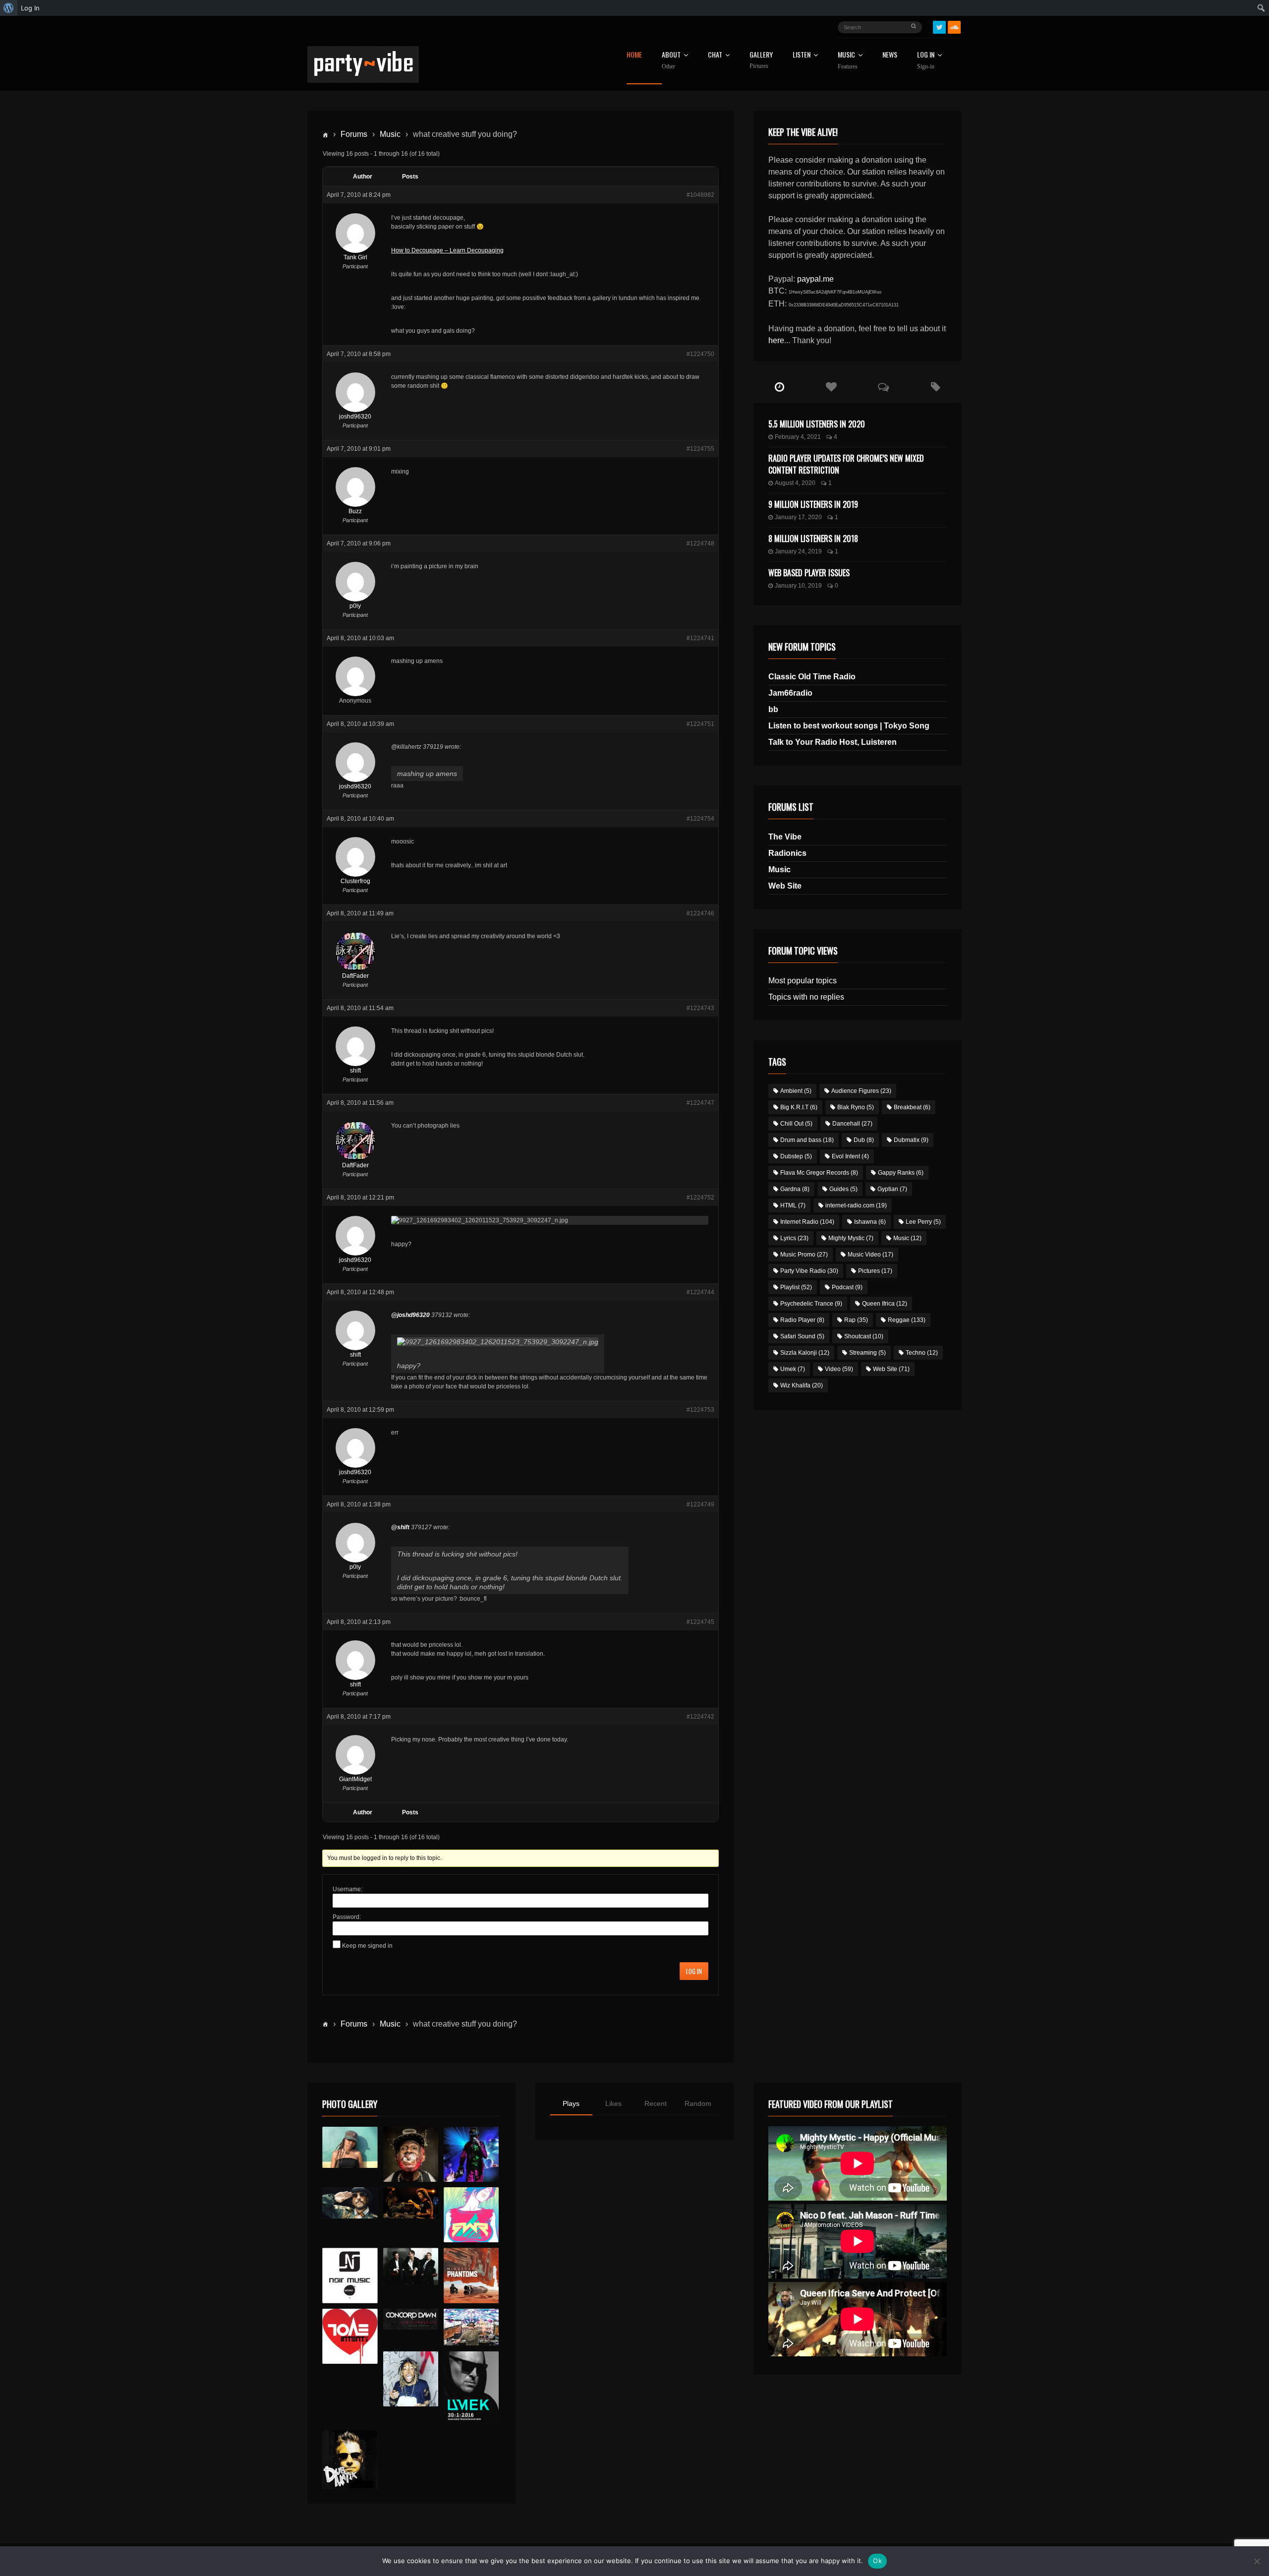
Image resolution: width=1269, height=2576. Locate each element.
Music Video (870, 1255)
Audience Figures (861, 1091)
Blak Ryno (856, 1107)
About (671, 60)
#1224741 (700, 638)
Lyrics (794, 1238)
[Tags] (936, 387)
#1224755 (700, 449)
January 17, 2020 (798, 517)
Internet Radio (807, 1222)
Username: (347, 1889)
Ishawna (870, 1222)
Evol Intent (850, 1156)
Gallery (761, 60)
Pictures (875, 1271)
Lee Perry (923, 1222)
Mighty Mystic (851, 1238)
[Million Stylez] (350, 2203)
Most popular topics (803, 981)
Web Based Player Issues (809, 573)
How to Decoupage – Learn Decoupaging (447, 250)
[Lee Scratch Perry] (411, 2154)
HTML (793, 1205)
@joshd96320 (410, 1315)
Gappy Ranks (901, 1173)
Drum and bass (807, 1140)
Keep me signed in (367, 1946)
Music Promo (804, 1255)
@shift (400, 1527)
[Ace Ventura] (471, 2327)
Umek (793, 1369)
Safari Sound (802, 1336)
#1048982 (700, 195)
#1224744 (700, 1292)
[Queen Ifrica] (350, 2148)
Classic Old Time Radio (812, 677)
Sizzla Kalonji (805, 1353)
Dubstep (796, 1156)
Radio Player (802, 1320)
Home (634, 55)
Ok (877, 2561)
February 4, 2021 (798, 437)
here (776, 340)
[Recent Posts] (779, 387)
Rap (856, 1320)
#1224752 (700, 1198)
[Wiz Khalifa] (411, 2379)
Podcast (847, 1287)
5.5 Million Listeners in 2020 (817, 424)
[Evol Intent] (350, 2336)
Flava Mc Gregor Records (819, 1173)
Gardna (795, 1189)
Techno (922, 1353)
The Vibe (785, 837)
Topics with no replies (806, 997)
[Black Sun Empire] (471, 2275)
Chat (715, 55)
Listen (802, 55)
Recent (656, 2103)
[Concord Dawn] (411, 2319)
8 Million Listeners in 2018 (813, 539)
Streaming (867, 1353)
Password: (347, 1917)
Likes (613, 2103)
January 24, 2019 (798, 551)
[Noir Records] (350, 2275)
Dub (864, 1140)
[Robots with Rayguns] (471, 2215)
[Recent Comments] (884, 387)
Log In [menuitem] (30, 8)
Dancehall (852, 1124)
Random (698, 2103)
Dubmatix (911, 1140)
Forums (354, 134)
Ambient (796, 1091)
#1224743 (700, 1008)
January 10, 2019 (798, 586)
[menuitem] (9, 8)
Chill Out (796, 1124)
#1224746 (700, 913)
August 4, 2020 (795, 483)
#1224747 (700, 1103)
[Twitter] (939, 27)
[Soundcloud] (954, 27)
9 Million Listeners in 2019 (813, 504)
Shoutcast (864, 1336)
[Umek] (471, 2388)
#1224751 (700, 724)
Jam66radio (790, 693)
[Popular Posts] (832, 387)
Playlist (796, 1287)
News (890, 55)
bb (773, 709)
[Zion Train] (411, 2203)
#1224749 (700, 1504)
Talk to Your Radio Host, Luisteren (833, 742)
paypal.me (815, 279)
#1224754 (700, 819)
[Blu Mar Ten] (411, 2266)
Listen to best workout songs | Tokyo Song (849, 726)
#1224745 (700, 1622)
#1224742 (700, 1717)
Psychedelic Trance (811, 1304)
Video (839, 1369)
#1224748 (700, 543)
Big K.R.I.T (799, 1107)
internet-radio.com (856, 1205)
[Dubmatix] (350, 2459)
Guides (843, 1189)
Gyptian (892, 1189)
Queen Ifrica (885, 1304)
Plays (571, 2103)
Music (390, 134)
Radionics (787, 853)
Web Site (785, 886)
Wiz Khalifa (802, 1385)
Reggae (907, 1320)
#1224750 (700, 354)
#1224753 (700, 1410)
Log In (926, 60)
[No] (1257, 2561)
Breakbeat (912, 1107)
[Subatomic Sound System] (471, 2154)
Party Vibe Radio (809, 1271)
